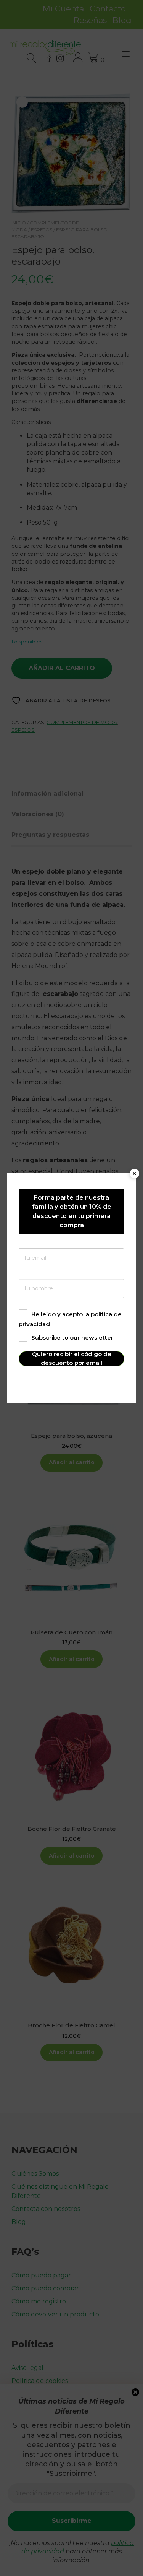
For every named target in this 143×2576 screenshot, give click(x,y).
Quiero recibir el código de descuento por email (72, 1359)
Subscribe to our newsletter (72, 1338)
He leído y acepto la (70, 1319)
